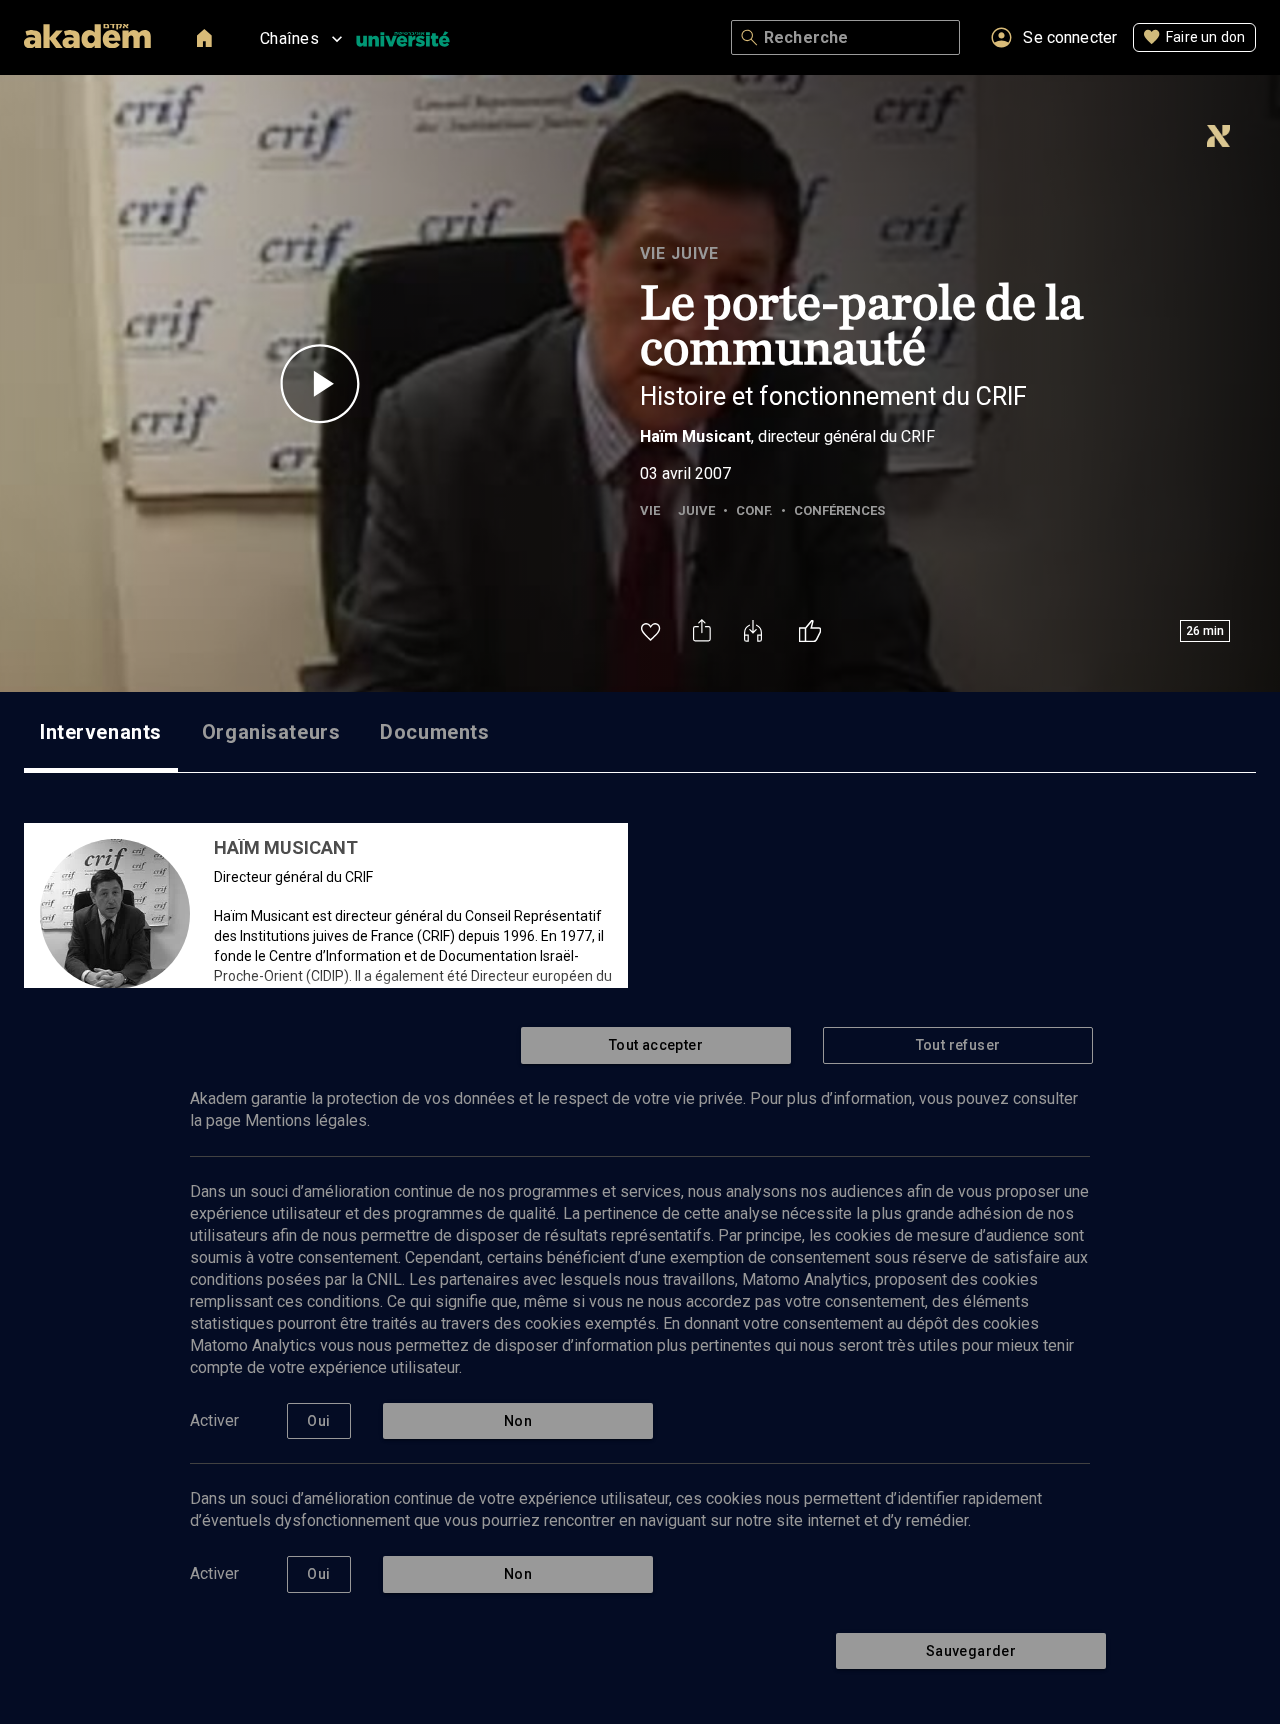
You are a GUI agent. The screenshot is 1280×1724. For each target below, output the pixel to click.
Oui (318, 1421)
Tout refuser (958, 1045)
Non (518, 1421)
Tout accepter (656, 1045)
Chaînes (289, 38)
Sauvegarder (971, 1651)
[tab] (101, 732)
